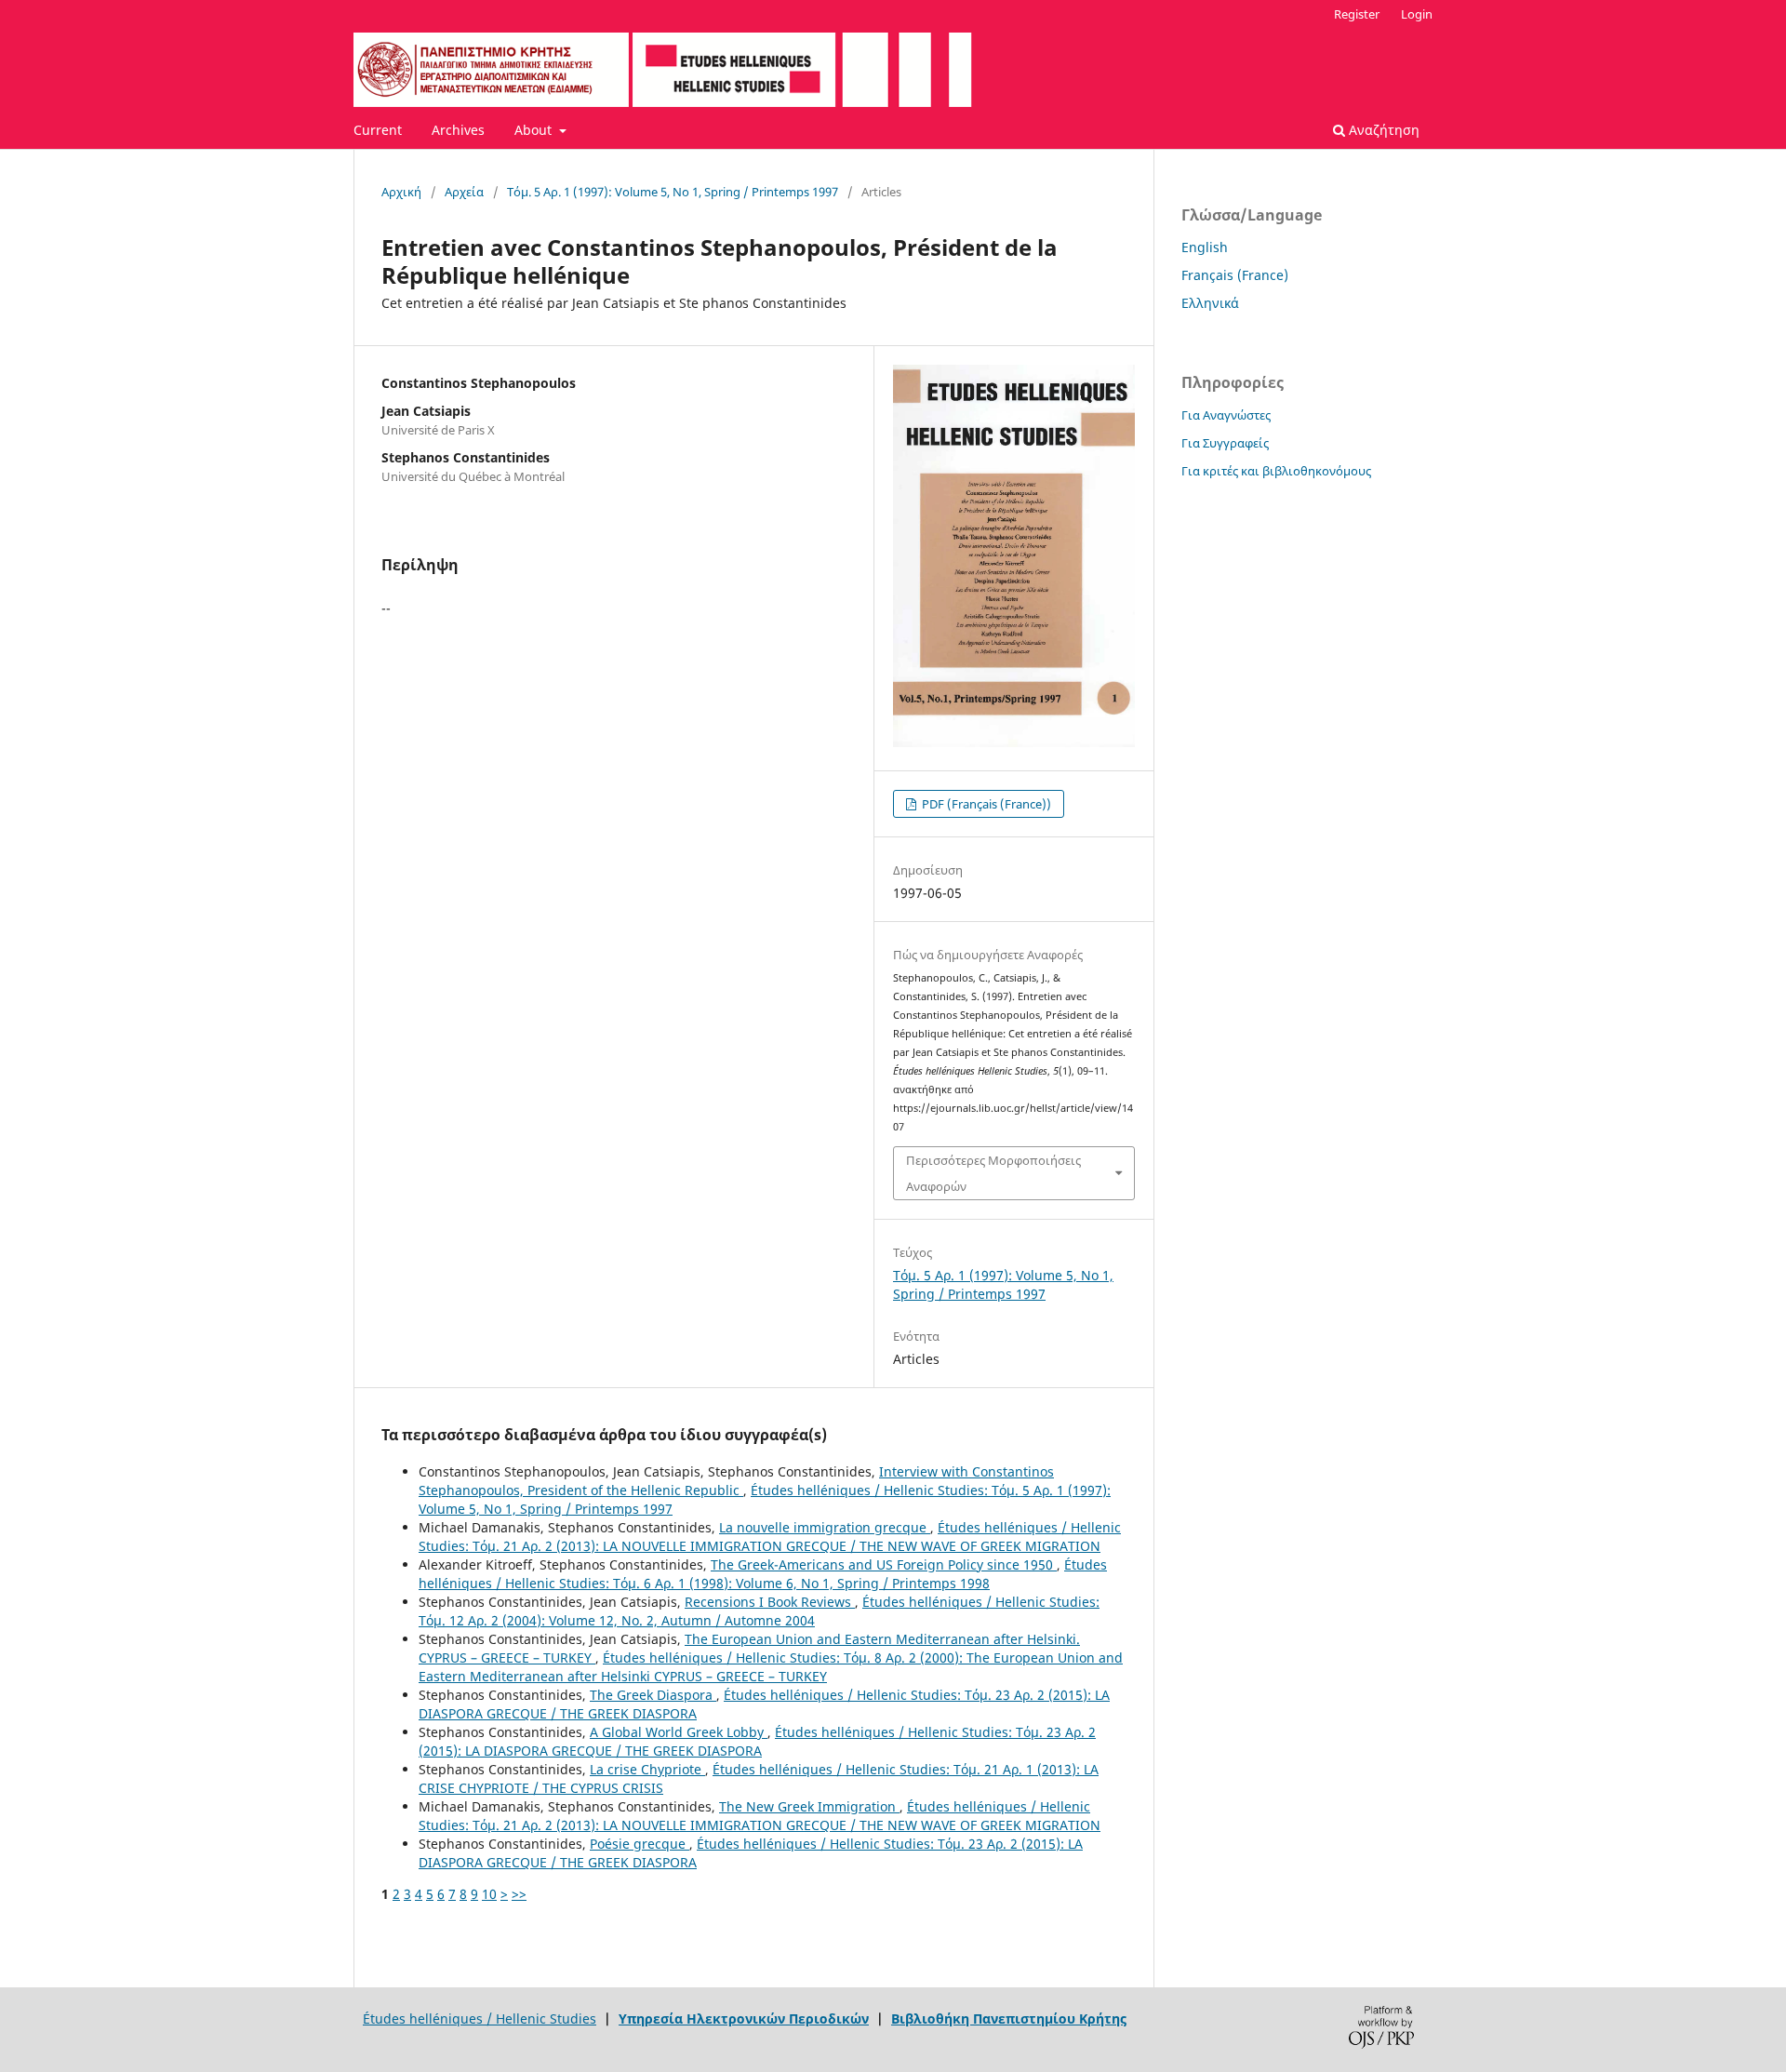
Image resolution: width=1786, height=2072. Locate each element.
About (535, 130)
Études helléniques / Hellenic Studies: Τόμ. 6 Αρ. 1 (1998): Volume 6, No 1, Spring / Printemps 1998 (763, 1574)
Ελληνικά (1210, 303)
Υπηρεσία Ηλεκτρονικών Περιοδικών (744, 2019)
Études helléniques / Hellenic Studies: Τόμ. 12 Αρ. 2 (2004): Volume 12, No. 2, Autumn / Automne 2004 (759, 1611)
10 (489, 1894)
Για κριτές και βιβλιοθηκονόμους (1276, 471)
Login (1417, 14)
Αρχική (401, 192)
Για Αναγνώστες (1226, 415)
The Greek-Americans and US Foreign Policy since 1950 (884, 1564)
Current (378, 130)
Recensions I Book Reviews (770, 1602)
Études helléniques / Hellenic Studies (480, 2019)
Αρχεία (464, 192)
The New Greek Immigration (809, 1806)
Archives (458, 130)
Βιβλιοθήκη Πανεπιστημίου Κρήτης (1009, 2019)
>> (519, 1894)
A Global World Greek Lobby (679, 1732)
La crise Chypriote (647, 1769)
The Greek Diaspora (653, 1695)
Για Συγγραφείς (1225, 443)
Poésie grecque (640, 1844)
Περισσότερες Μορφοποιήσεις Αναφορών (993, 1173)
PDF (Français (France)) (985, 804)
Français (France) (1235, 275)
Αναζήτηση (1382, 130)
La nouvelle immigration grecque (825, 1527)
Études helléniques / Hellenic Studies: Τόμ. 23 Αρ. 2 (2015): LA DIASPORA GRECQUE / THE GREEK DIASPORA (757, 1741)
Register (1357, 14)
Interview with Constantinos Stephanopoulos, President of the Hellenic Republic (736, 1481)
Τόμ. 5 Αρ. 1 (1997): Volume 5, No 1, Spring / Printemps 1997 (673, 192)
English (1205, 247)
